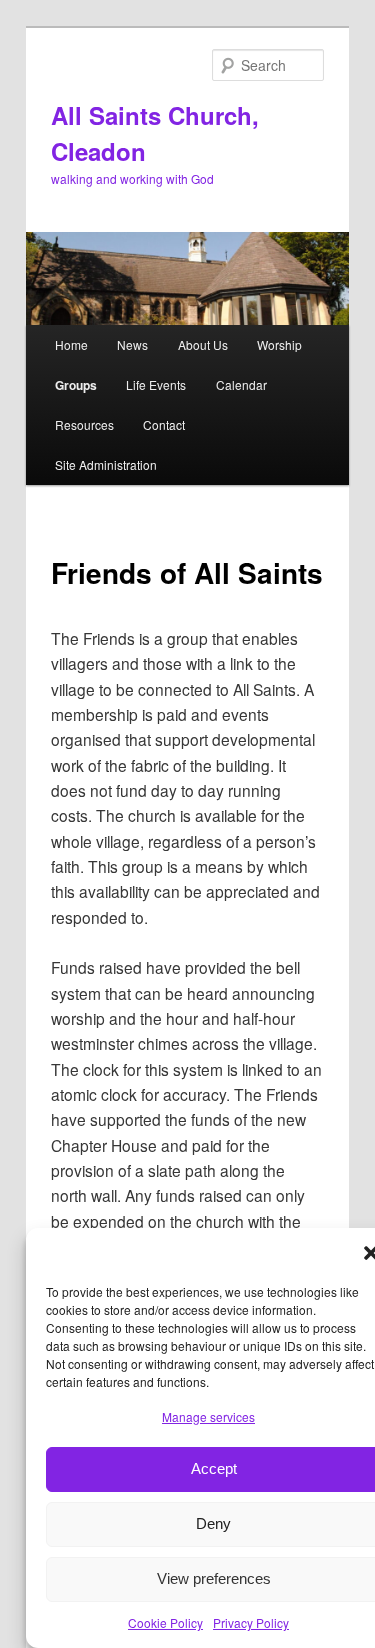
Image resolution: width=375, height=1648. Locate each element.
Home (71, 344)
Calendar (241, 384)
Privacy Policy (251, 1622)
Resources (84, 424)
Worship (279, 344)
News (132, 344)
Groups (76, 385)
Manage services (208, 1416)
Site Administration (106, 464)
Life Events (156, 384)
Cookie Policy (165, 1622)
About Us (203, 344)
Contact (164, 424)
